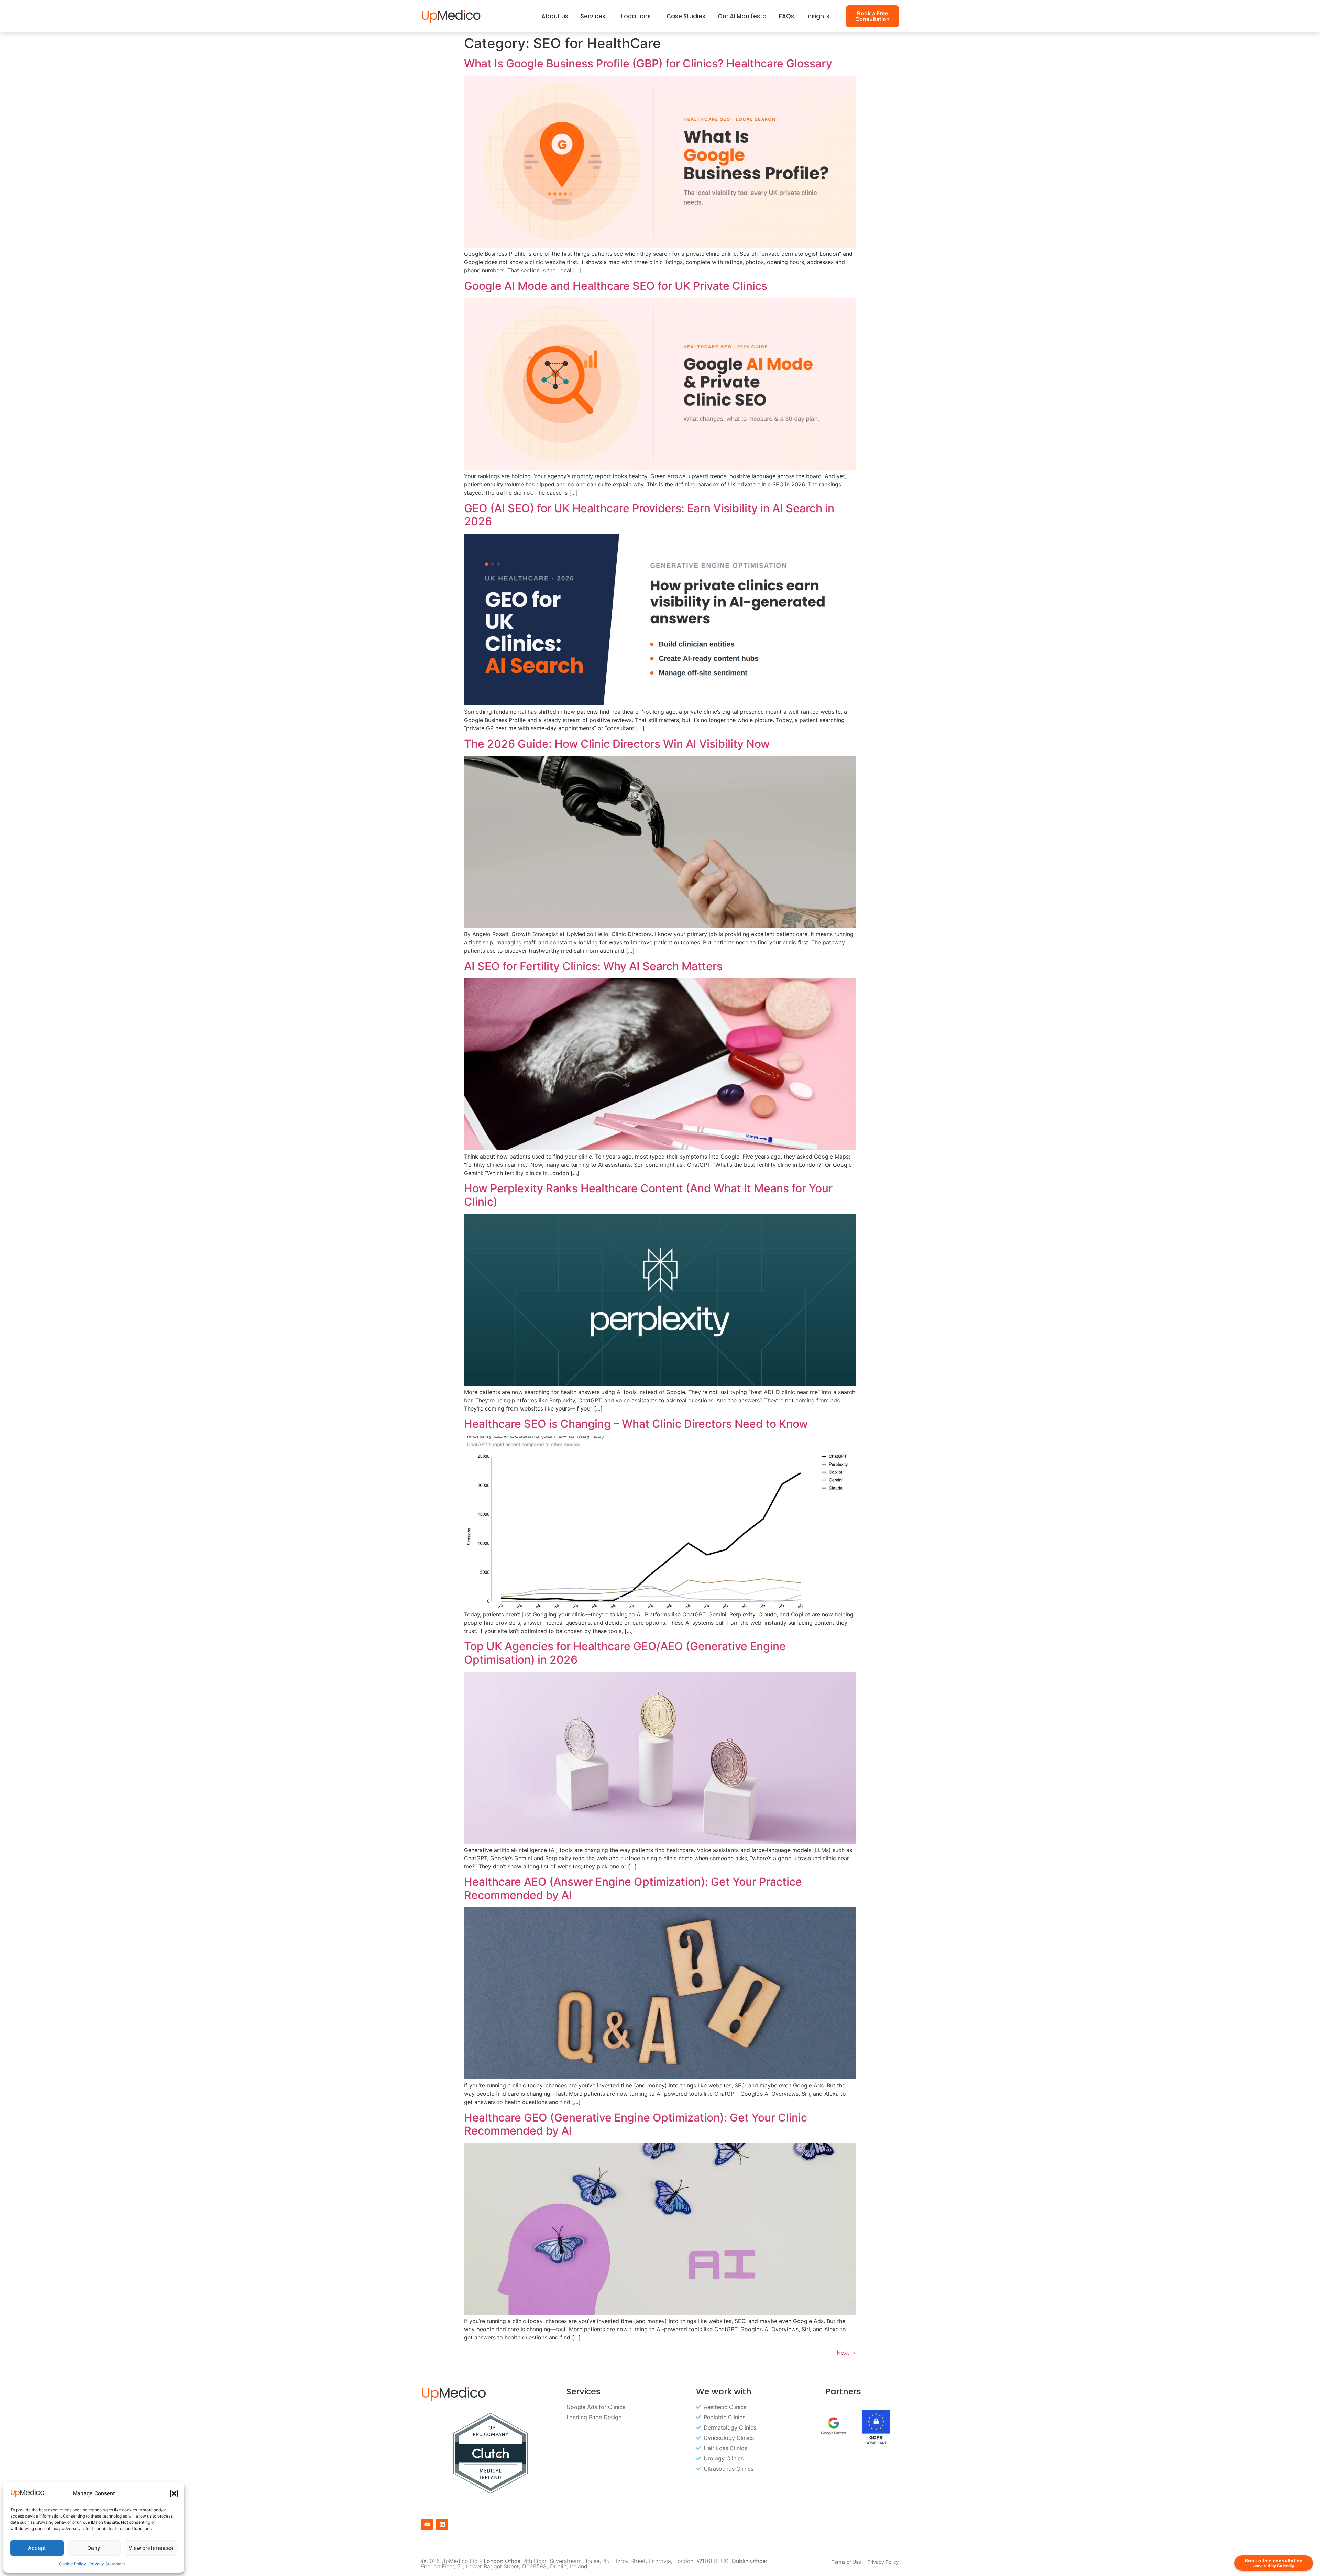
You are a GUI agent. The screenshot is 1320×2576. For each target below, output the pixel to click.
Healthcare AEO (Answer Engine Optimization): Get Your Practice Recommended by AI (633, 1888)
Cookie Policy (73, 2564)
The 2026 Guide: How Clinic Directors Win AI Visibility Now (617, 744)
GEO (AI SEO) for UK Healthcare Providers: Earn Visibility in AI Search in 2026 (649, 515)
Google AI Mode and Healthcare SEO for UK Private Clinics (616, 286)
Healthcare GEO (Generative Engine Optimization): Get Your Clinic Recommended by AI (636, 2124)
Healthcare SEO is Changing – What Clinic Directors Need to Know (636, 1424)
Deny (94, 2548)
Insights (818, 16)
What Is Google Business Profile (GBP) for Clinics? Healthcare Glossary (648, 63)
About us (555, 16)
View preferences (151, 2548)
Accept (37, 2548)
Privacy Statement (107, 2564)
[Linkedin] (442, 2524)
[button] (174, 2493)
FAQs (786, 16)
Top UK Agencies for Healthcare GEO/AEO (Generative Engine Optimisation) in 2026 (625, 1653)
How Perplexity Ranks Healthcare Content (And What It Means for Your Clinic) (648, 1195)
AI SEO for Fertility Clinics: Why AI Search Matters (593, 966)
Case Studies (686, 16)
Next (846, 2353)
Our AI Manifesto (742, 16)
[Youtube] (427, 2524)
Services (593, 16)
